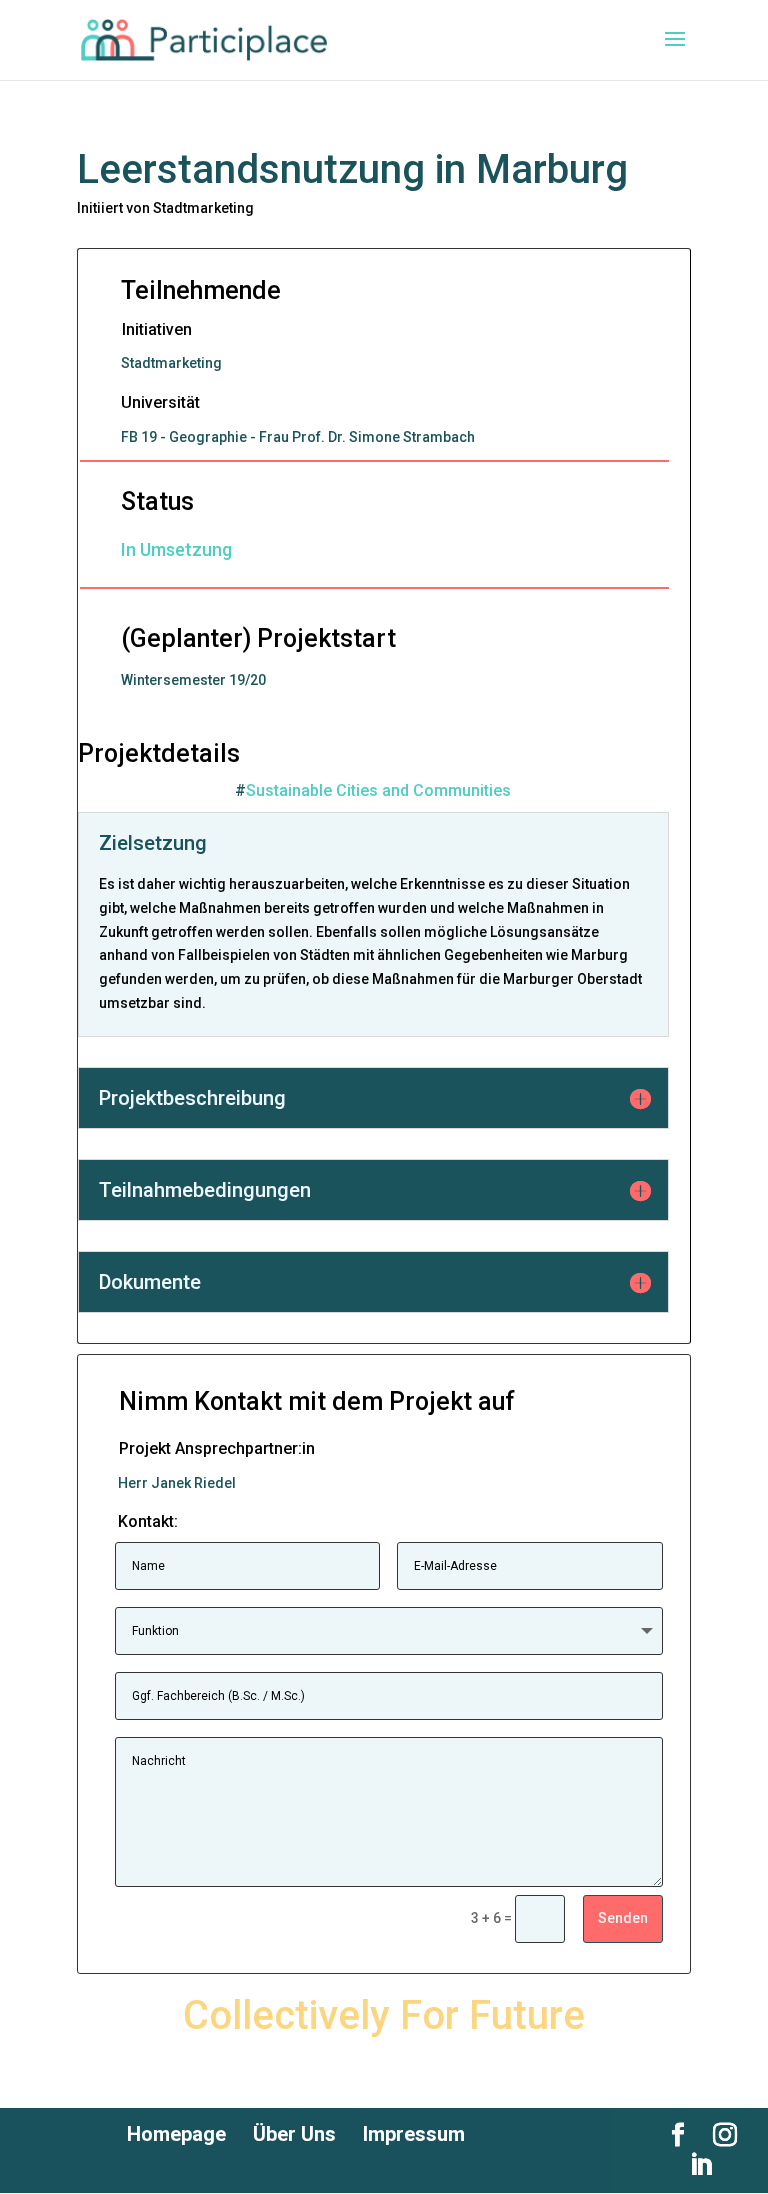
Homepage (176, 2134)
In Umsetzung (176, 549)
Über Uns (294, 2134)
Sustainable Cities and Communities (378, 790)
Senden (623, 1918)
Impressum (414, 2134)
